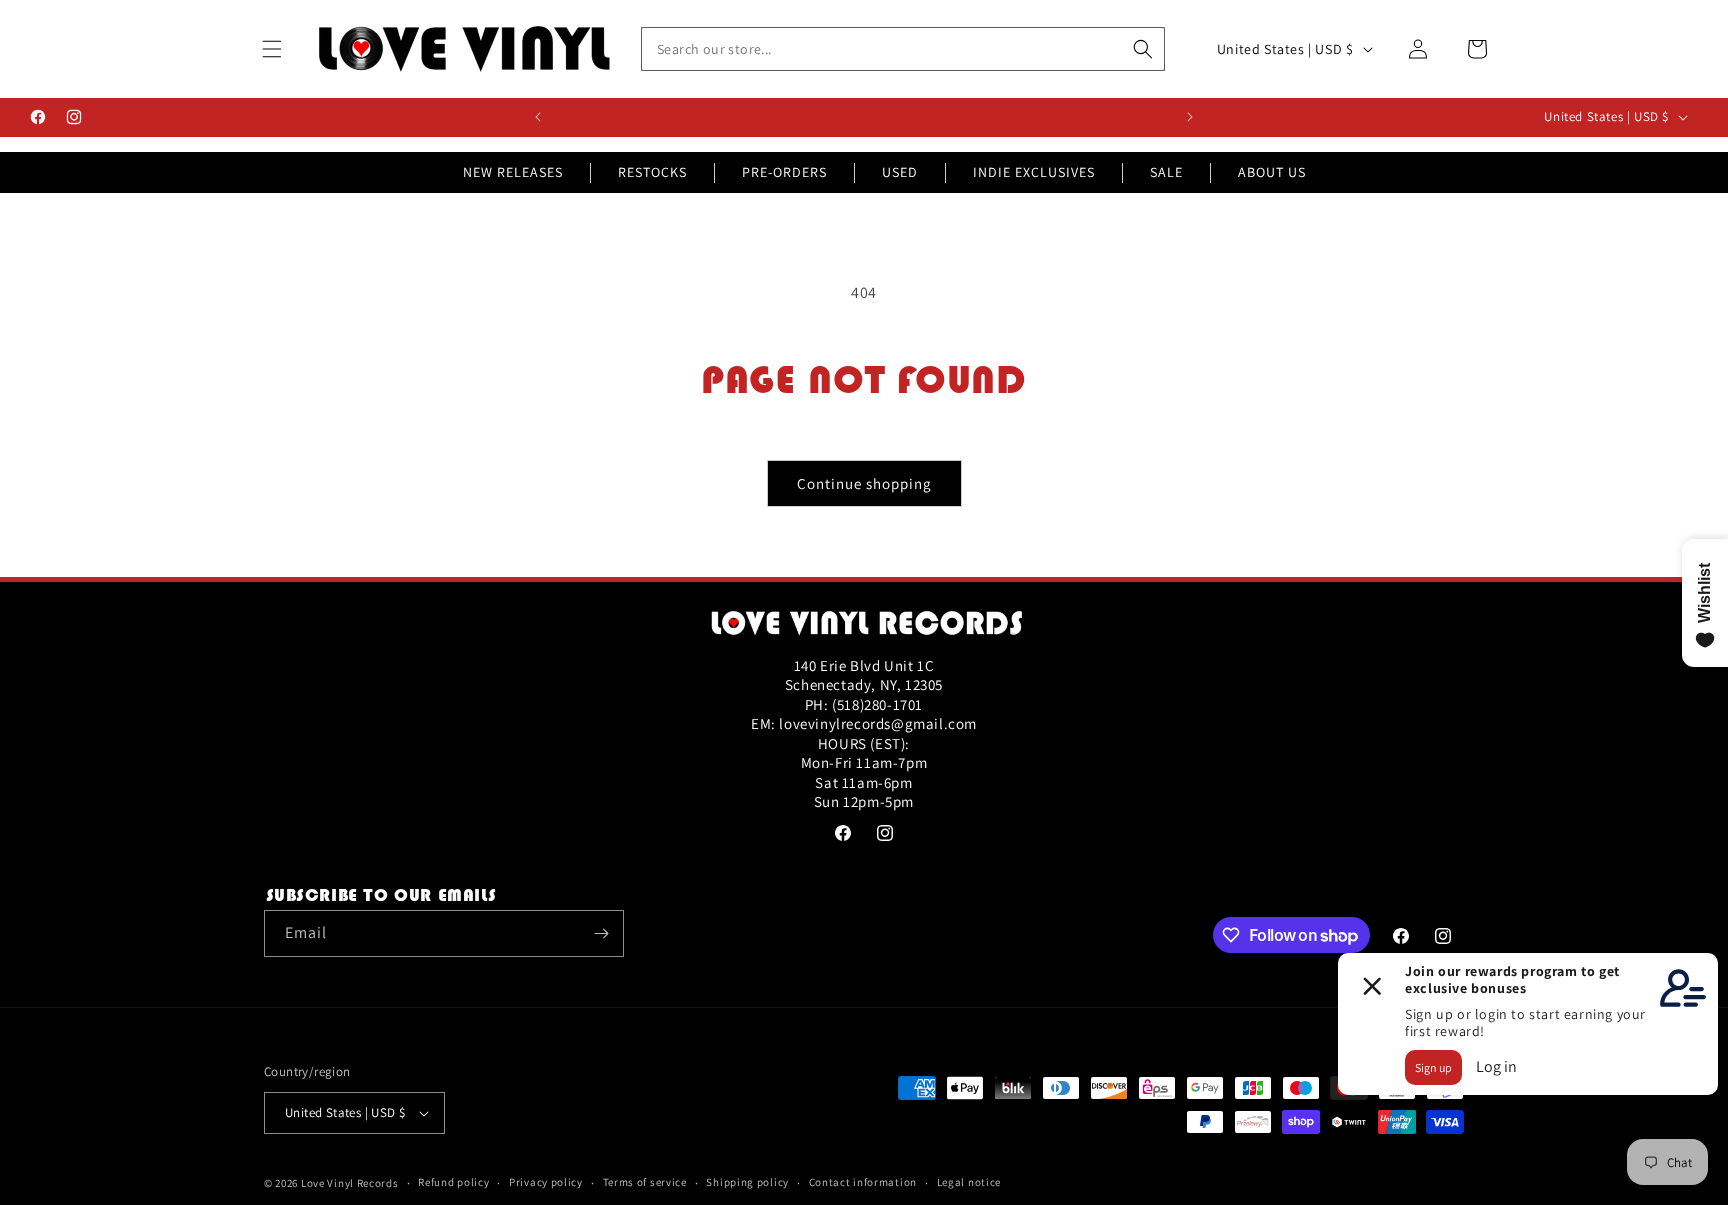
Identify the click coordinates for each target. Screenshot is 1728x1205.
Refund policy (453, 1182)
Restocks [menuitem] (652, 172)
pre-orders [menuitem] (784, 172)
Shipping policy (747, 1182)
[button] (272, 49)
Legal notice (969, 1182)
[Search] (1143, 49)
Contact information (863, 1182)
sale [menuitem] (1166, 172)
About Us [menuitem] (1272, 172)
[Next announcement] (1190, 117)
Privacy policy (546, 1182)
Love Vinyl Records (350, 1183)
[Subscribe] (601, 933)
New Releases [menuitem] (513, 172)
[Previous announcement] (538, 117)
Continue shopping (864, 483)
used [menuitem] (900, 172)
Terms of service (645, 1182)
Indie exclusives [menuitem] (1034, 172)
